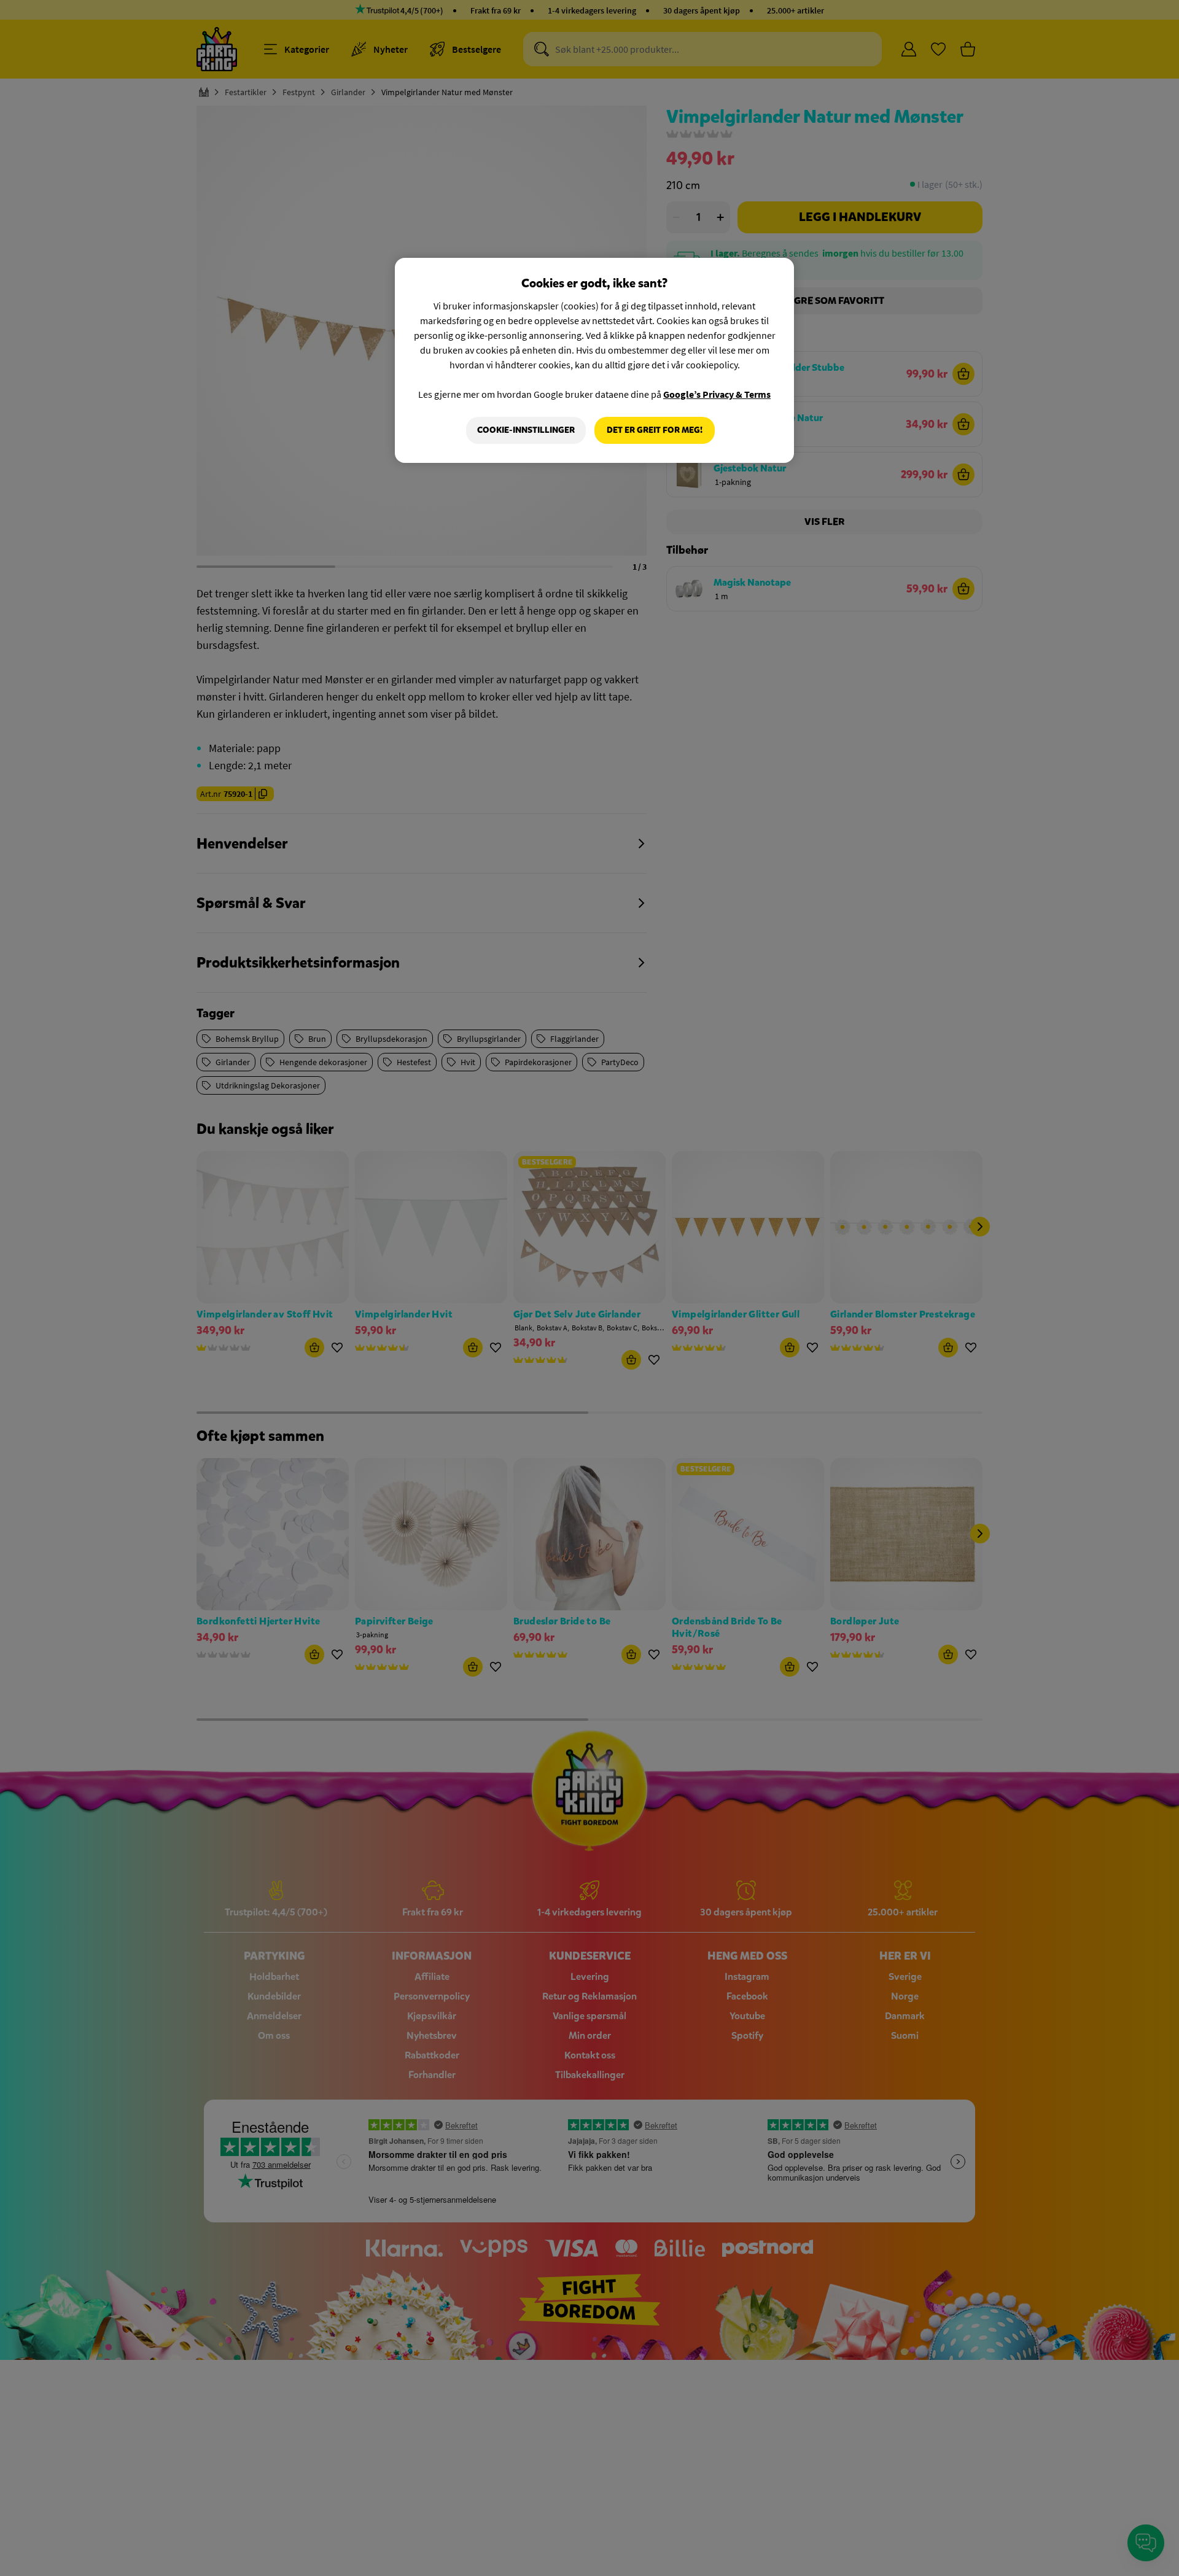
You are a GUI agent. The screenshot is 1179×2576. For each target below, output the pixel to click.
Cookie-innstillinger (526, 430)
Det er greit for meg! (655, 430)
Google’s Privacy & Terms (717, 394)
